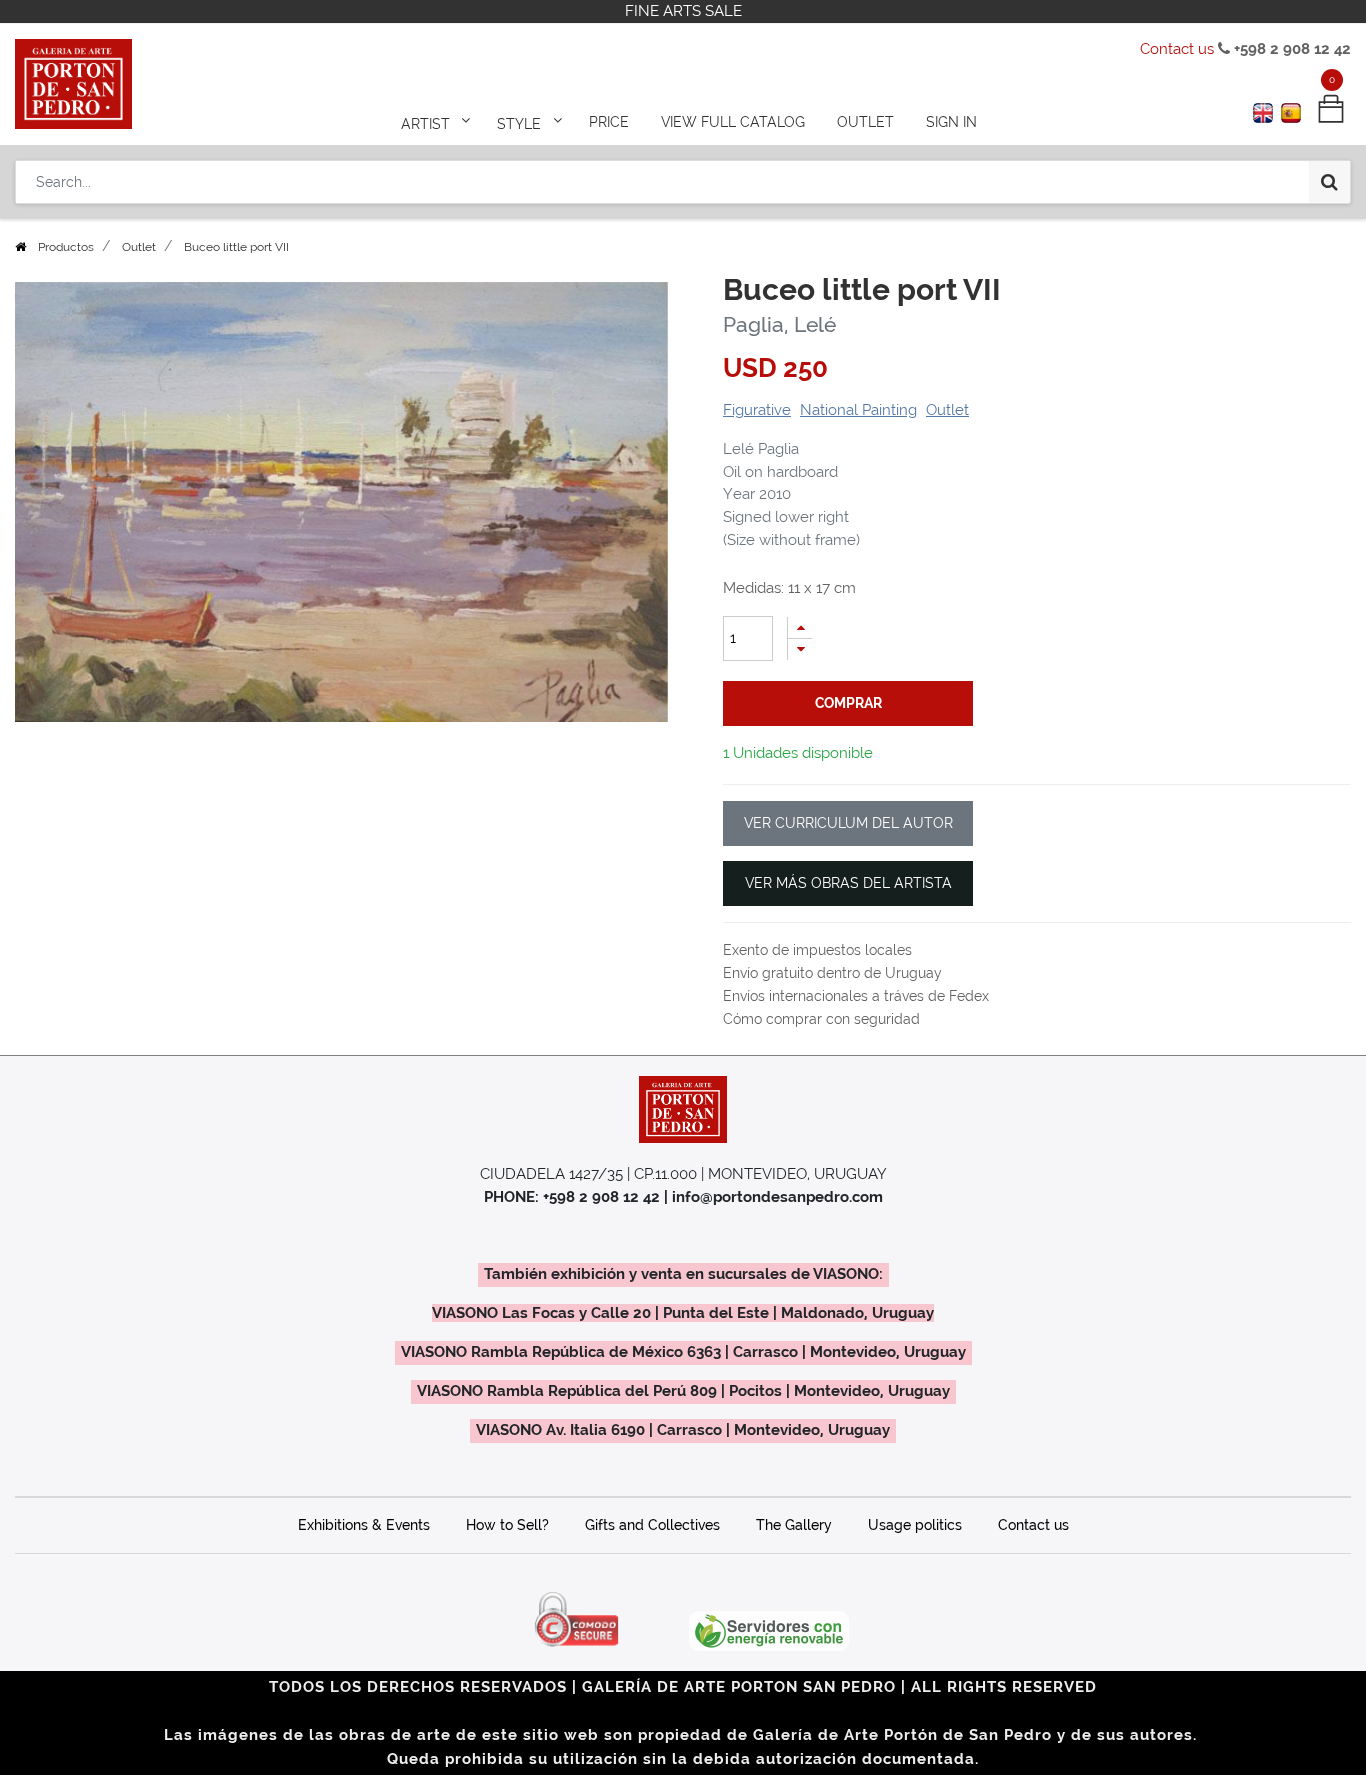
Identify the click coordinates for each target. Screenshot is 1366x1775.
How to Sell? (507, 1525)
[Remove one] (800, 649)
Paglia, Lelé (779, 324)
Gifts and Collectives (652, 1525)
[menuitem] (609, 122)
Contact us (1177, 49)
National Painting (858, 410)
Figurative (757, 410)
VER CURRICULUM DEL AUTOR (848, 823)
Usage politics (915, 1525)
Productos (66, 247)
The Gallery (794, 1525)
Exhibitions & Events (364, 1525)
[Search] (1329, 182)
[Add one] (800, 627)
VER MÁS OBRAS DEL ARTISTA (848, 883)
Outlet (139, 247)
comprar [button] (848, 703)
